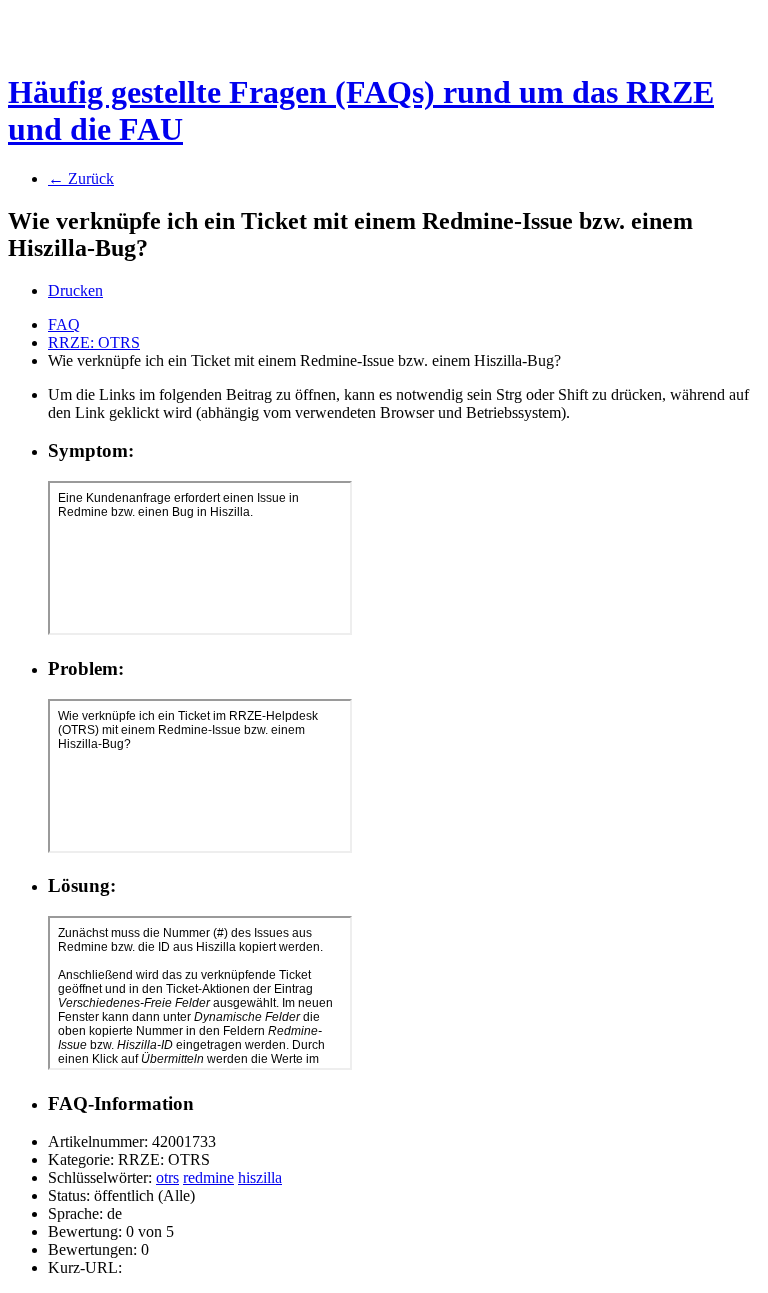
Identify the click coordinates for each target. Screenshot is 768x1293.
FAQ (64, 324)
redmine (208, 1177)
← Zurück (81, 178)
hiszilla (260, 1177)
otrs (167, 1177)
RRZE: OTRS (94, 342)
